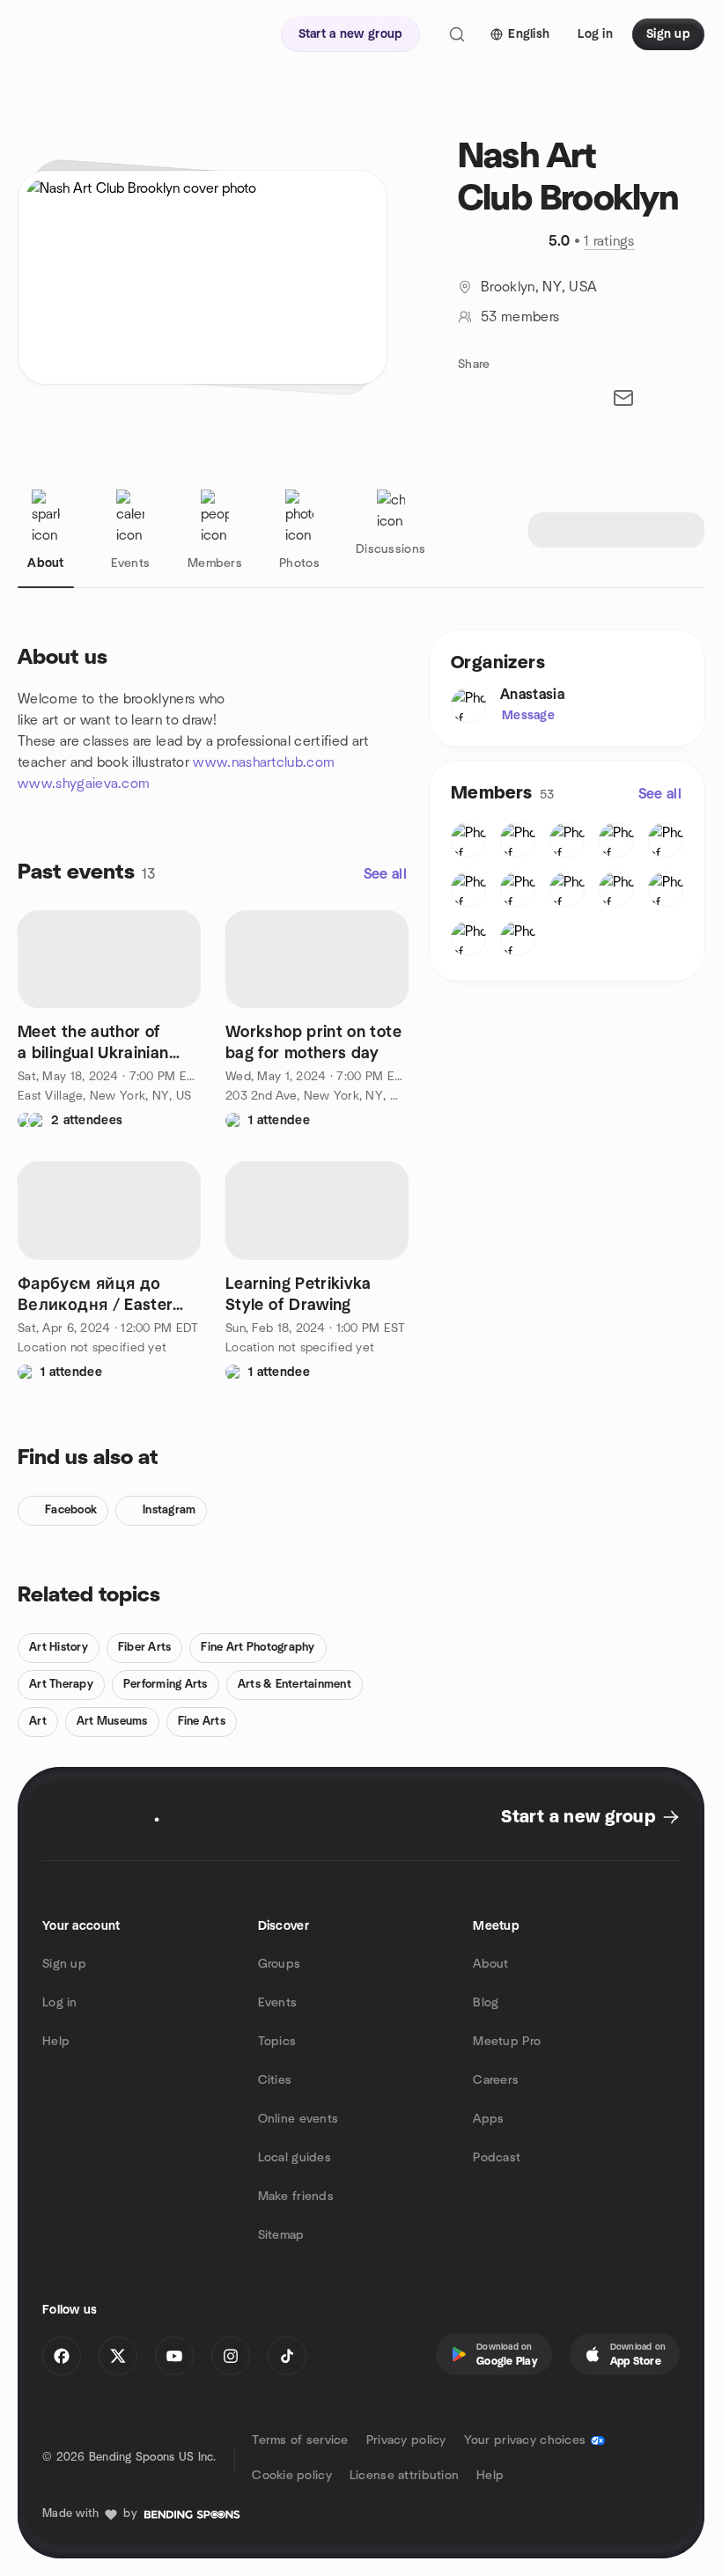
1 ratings (609, 241)
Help (56, 2042)
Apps (488, 2119)
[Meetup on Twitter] (118, 2356)
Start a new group (578, 1817)
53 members (520, 317)
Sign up (64, 1964)
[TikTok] (287, 2356)
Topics (277, 2042)
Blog (486, 2003)
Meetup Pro (507, 2042)
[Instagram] (231, 2356)
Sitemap (281, 2235)
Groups (280, 1964)
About (490, 1964)
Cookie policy (292, 2476)
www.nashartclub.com (264, 762)
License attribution (404, 2476)
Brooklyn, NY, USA (539, 287)
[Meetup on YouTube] (174, 2356)
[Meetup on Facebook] (62, 2356)
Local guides (295, 2158)
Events (278, 2003)
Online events (298, 2119)
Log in (60, 2003)
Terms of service (300, 2440)
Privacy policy (406, 2440)
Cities (275, 2080)
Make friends (296, 2197)
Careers (496, 2080)
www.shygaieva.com (84, 784)
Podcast (497, 2158)
